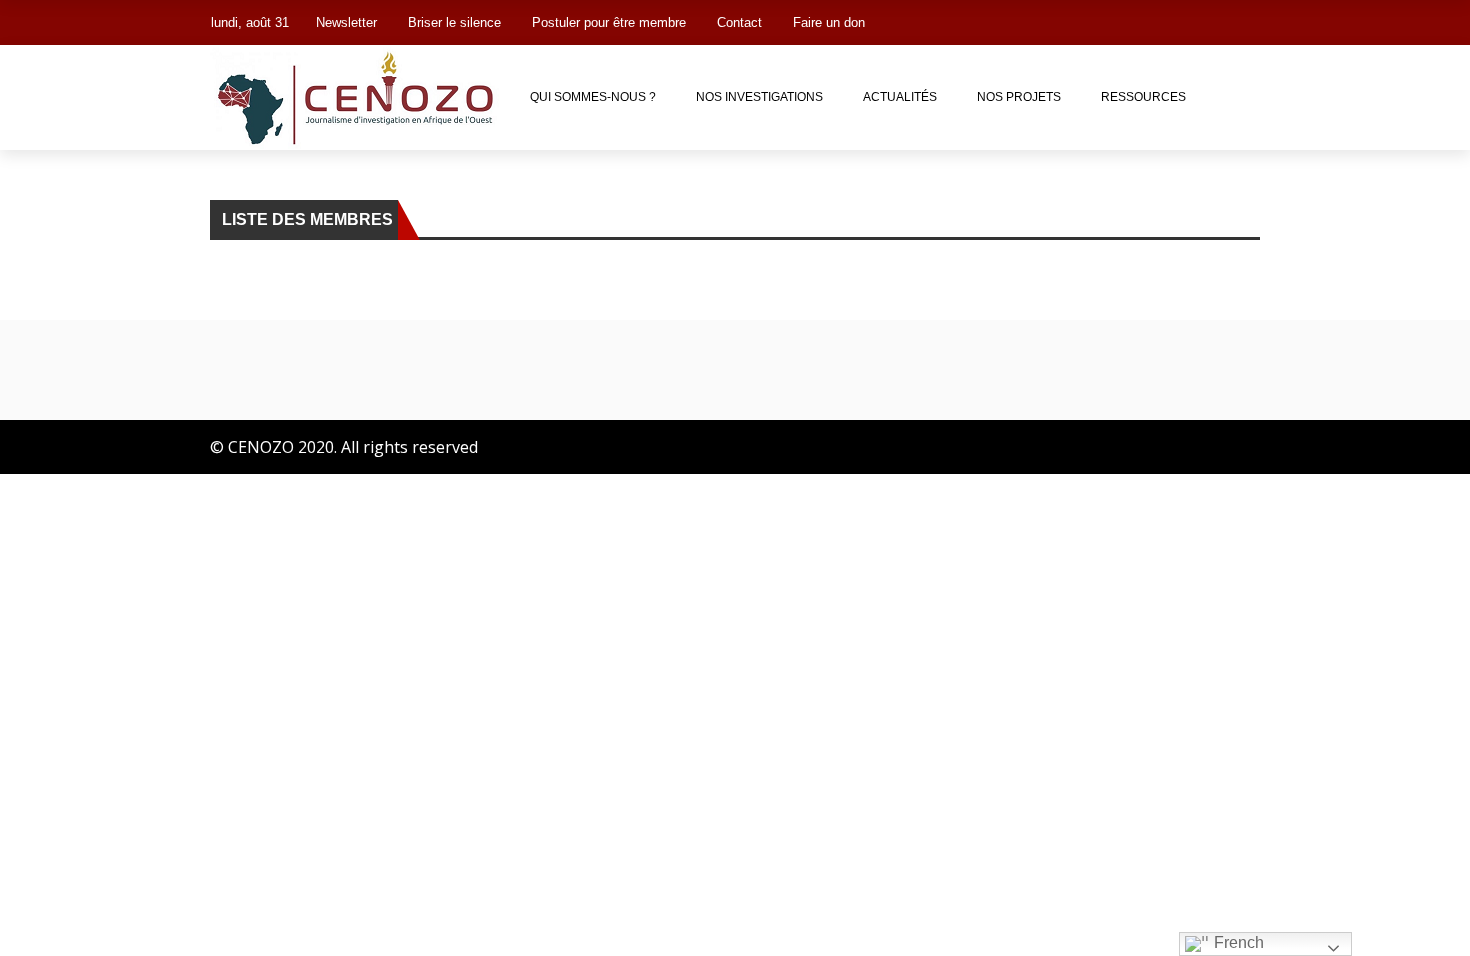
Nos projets (1019, 97)
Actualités (900, 97)
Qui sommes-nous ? (593, 97)
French (1237, 942)
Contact (739, 22)
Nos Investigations (759, 97)
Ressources (1143, 97)
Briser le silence (454, 22)
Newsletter (346, 22)
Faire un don (829, 22)
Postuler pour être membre (609, 22)
